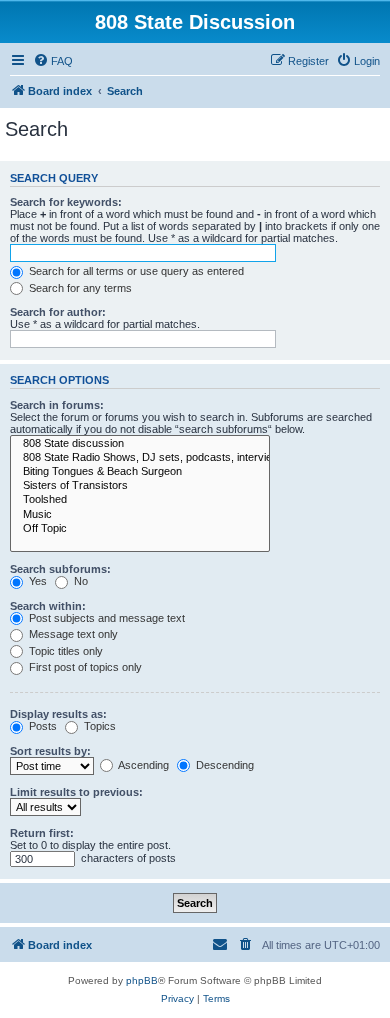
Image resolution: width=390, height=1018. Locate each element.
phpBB (142, 980)
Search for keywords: (66, 202)
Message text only (72, 634)
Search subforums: (60, 569)
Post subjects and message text (105, 618)
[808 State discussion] (140, 444)
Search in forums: (57, 405)
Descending (223, 765)
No (79, 581)
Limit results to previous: (76, 792)
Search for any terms (79, 288)
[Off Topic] (140, 529)
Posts (41, 726)
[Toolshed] (140, 500)
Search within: (48, 606)
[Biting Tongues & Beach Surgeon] (140, 472)
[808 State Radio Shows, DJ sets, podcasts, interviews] (140, 458)
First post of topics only (84, 667)
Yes (36, 581)
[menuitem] (53, 61)
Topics (98, 726)
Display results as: (58, 714)
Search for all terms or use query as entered (135, 271)
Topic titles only (64, 651)
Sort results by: (50, 751)
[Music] (140, 515)
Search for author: (58, 312)
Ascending (142, 765)
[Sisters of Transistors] (140, 486)
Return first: (42, 833)
